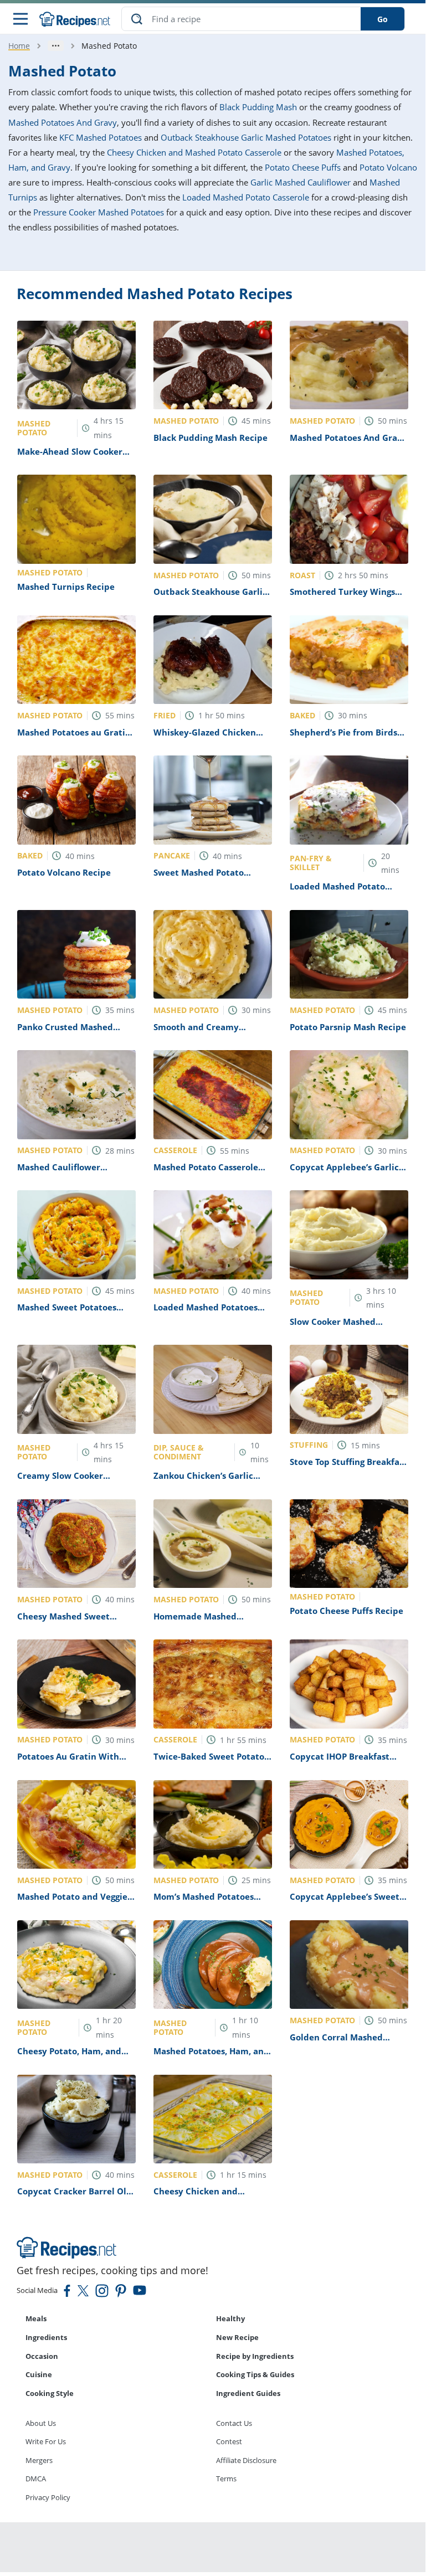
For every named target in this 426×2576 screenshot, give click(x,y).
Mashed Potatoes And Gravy (63, 122)
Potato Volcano (388, 167)
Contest (229, 2441)
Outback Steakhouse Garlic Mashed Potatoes (246, 137)
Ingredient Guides (248, 2393)
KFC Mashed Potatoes (101, 137)
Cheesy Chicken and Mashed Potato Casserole (194, 152)
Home (19, 46)
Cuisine (39, 2374)
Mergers (39, 2460)
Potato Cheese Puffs (303, 167)
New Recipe (237, 2337)
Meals (36, 2318)
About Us (41, 2423)
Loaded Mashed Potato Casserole (246, 197)
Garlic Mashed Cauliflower (301, 182)
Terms (226, 2479)
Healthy (230, 2318)
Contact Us (234, 2423)
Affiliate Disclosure (246, 2460)
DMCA (36, 2479)
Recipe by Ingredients (255, 2356)
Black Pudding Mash (258, 107)
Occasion (42, 2356)
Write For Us (46, 2441)
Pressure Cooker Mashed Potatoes (99, 212)
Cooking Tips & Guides (255, 2374)
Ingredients (46, 2337)
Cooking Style (50, 2393)
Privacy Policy (48, 2497)
